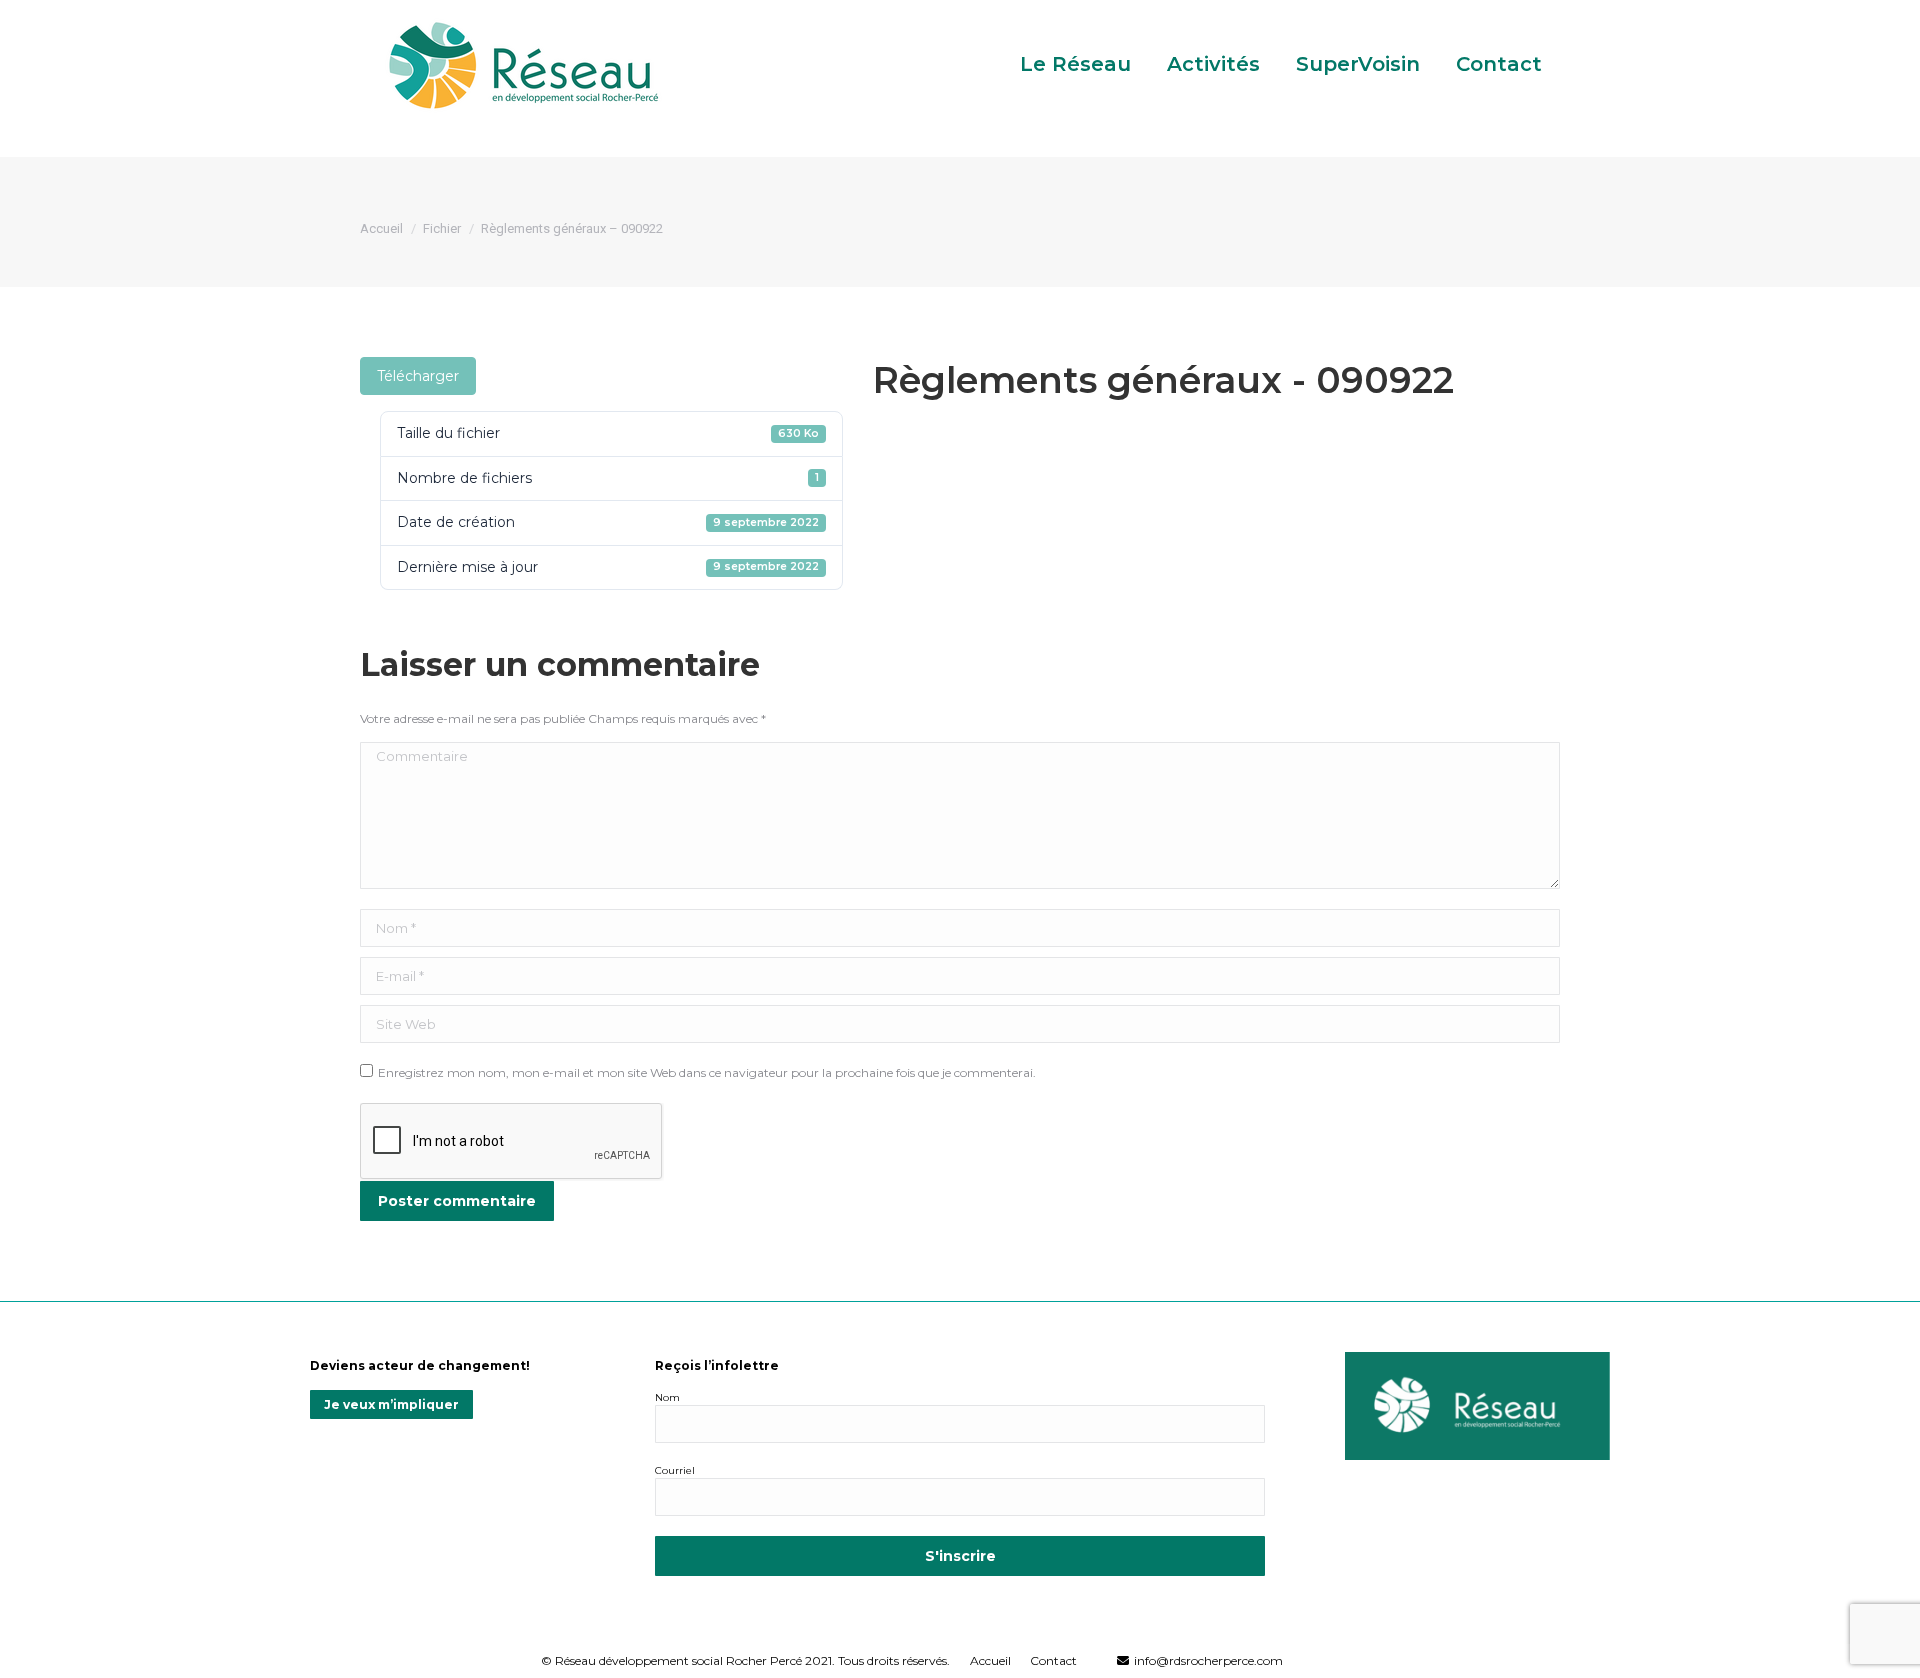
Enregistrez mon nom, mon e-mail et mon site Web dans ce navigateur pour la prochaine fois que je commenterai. (707, 1072)
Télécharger (418, 376)
